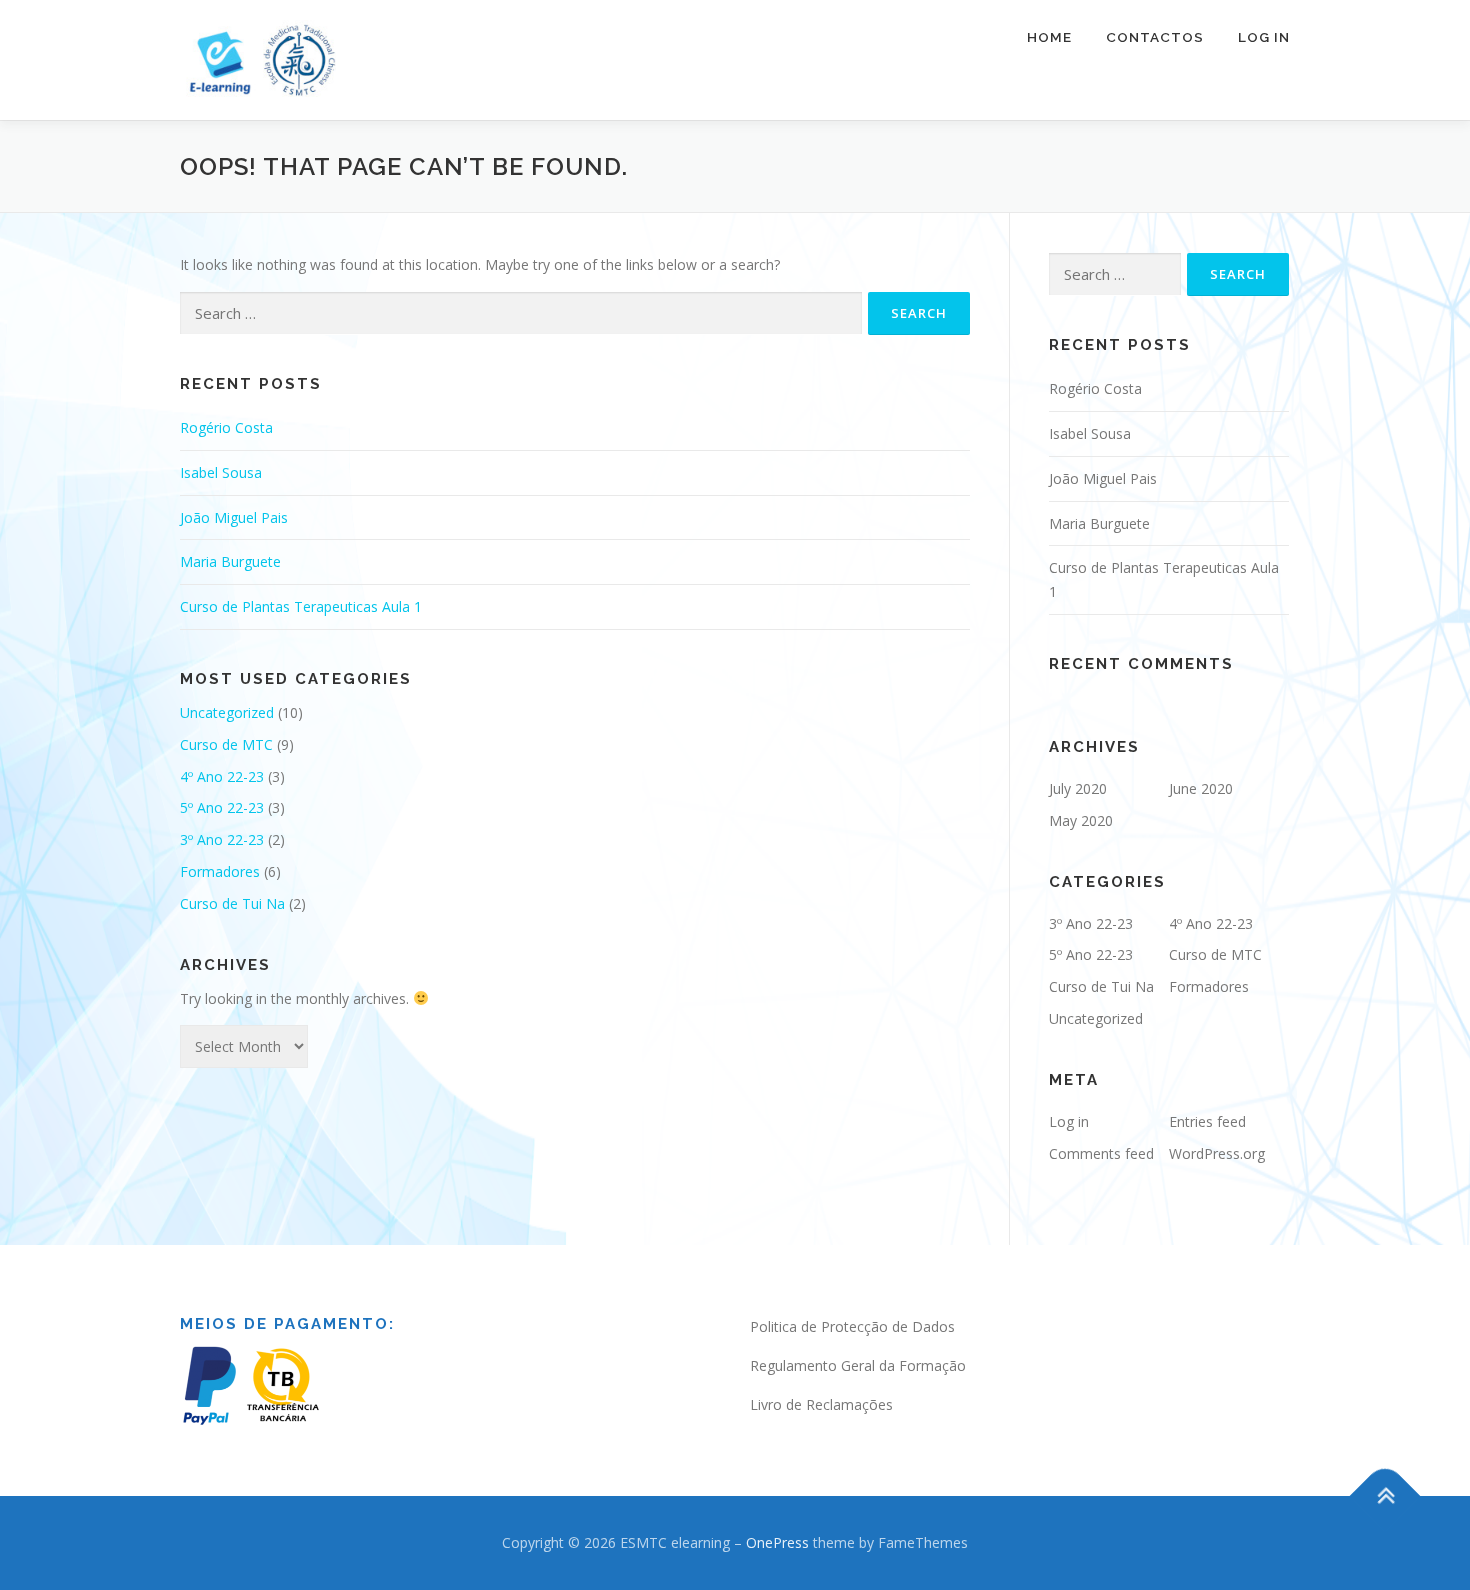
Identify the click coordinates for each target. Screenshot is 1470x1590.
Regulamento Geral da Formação (858, 1365)
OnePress (777, 1542)
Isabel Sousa (221, 472)
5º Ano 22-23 (222, 807)
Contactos (1155, 37)
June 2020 (1201, 788)
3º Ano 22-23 (222, 839)
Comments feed (1101, 1153)
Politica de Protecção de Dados (852, 1326)
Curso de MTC (226, 744)
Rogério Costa (226, 427)
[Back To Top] (1385, 1495)
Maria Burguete (230, 561)
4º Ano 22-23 (222, 776)
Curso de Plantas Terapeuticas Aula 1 (301, 606)
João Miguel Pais (234, 517)
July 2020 (1078, 788)
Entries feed (1207, 1121)
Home (1049, 37)
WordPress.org (1217, 1153)
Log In (1264, 37)
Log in (1069, 1121)
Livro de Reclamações (821, 1404)
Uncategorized (227, 712)
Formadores (220, 871)
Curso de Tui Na (232, 903)
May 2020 (1081, 820)
